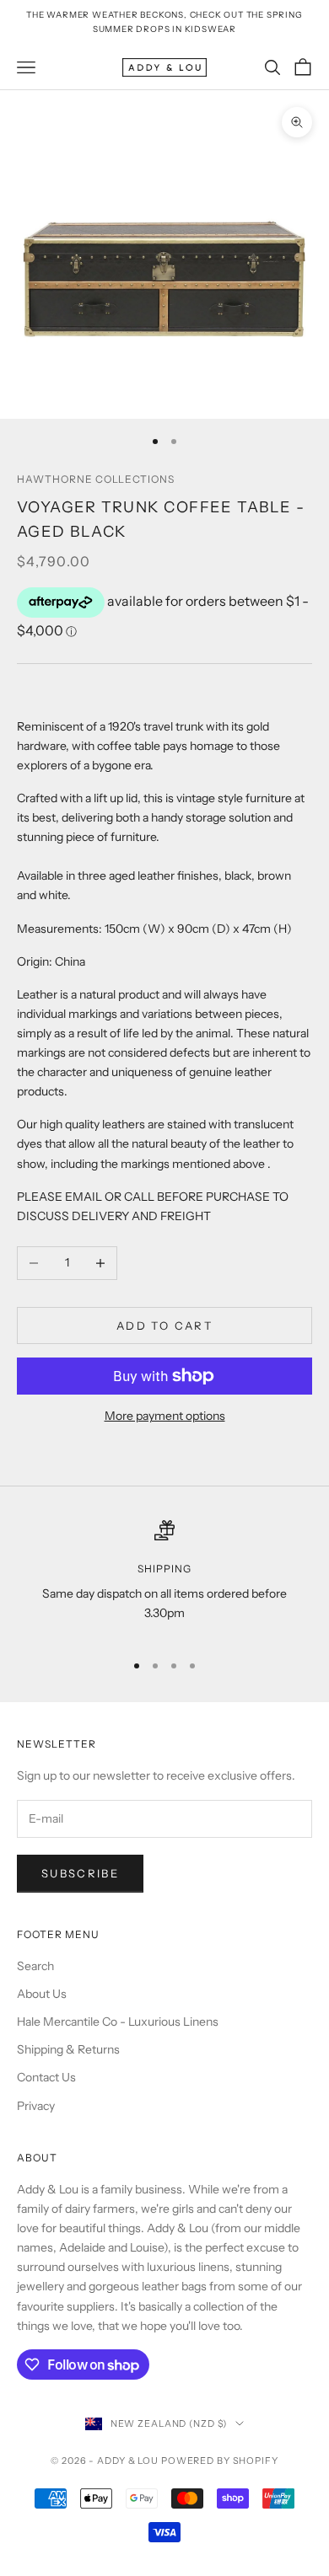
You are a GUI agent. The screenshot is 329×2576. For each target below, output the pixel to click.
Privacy (36, 2106)
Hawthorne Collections (96, 479)
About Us (42, 1994)
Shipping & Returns (68, 2049)
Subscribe (80, 1873)
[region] (164, 1579)
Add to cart (164, 1325)
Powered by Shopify (220, 2461)
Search (35, 1966)
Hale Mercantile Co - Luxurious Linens (118, 2022)
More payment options (165, 1416)
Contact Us (46, 2077)
